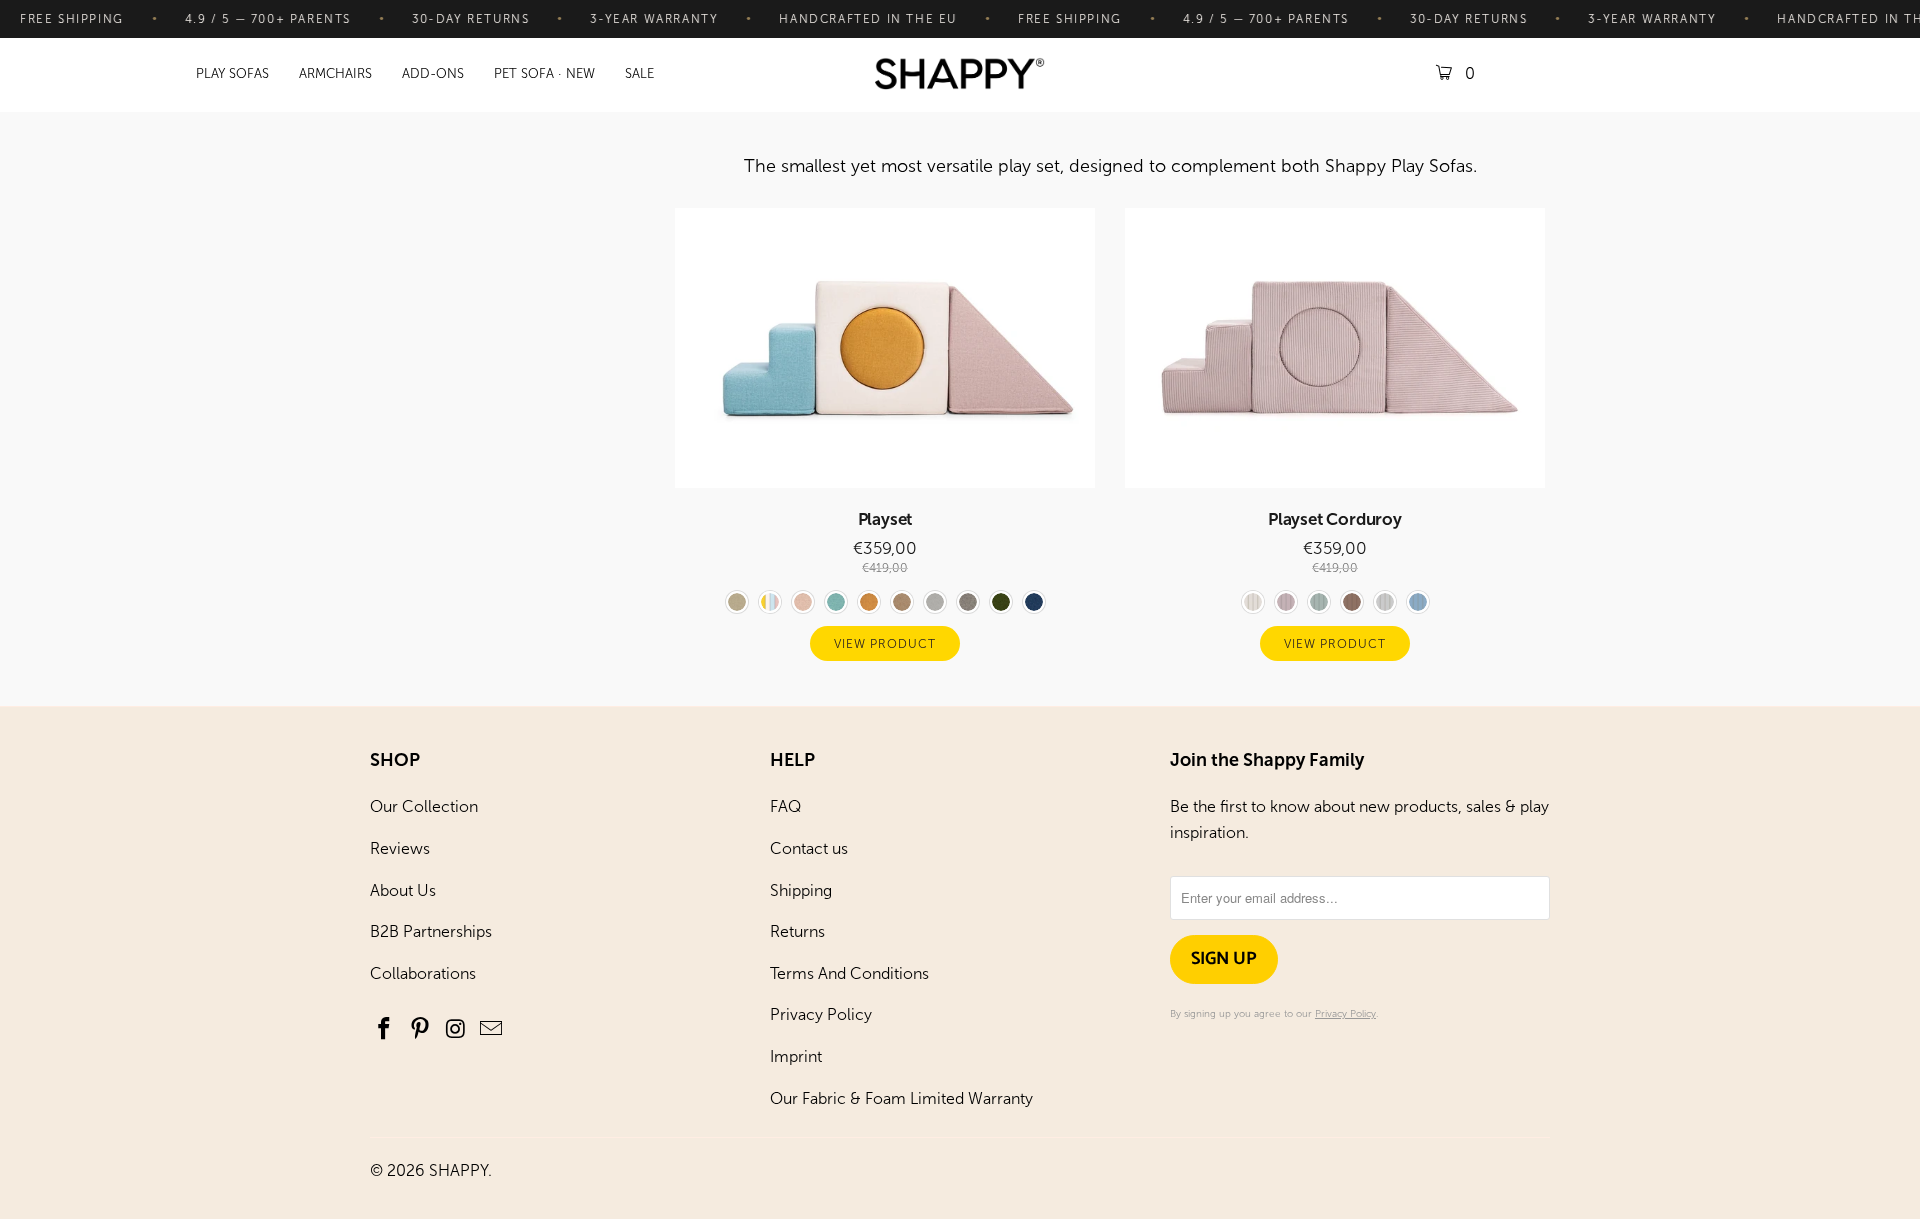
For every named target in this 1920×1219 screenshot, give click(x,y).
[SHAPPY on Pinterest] (421, 1030)
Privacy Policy (821, 1014)
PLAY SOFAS (232, 73)
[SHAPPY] (960, 75)
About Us (403, 890)
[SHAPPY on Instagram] (456, 1030)
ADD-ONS (433, 73)
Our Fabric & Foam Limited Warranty (901, 1098)
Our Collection (424, 806)
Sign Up (1224, 959)
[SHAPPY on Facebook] (385, 1030)
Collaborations (423, 973)
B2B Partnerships (431, 931)
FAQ (785, 806)
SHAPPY (458, 1170)
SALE (639, 73)
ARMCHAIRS (335, 73)
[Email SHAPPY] (492, 1030)
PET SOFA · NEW (544, 73)
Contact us (809, 848)
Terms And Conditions (849, 973)
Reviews (400, 848)
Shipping (801, 890)
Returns (797, 931)
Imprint (796, 1056)
